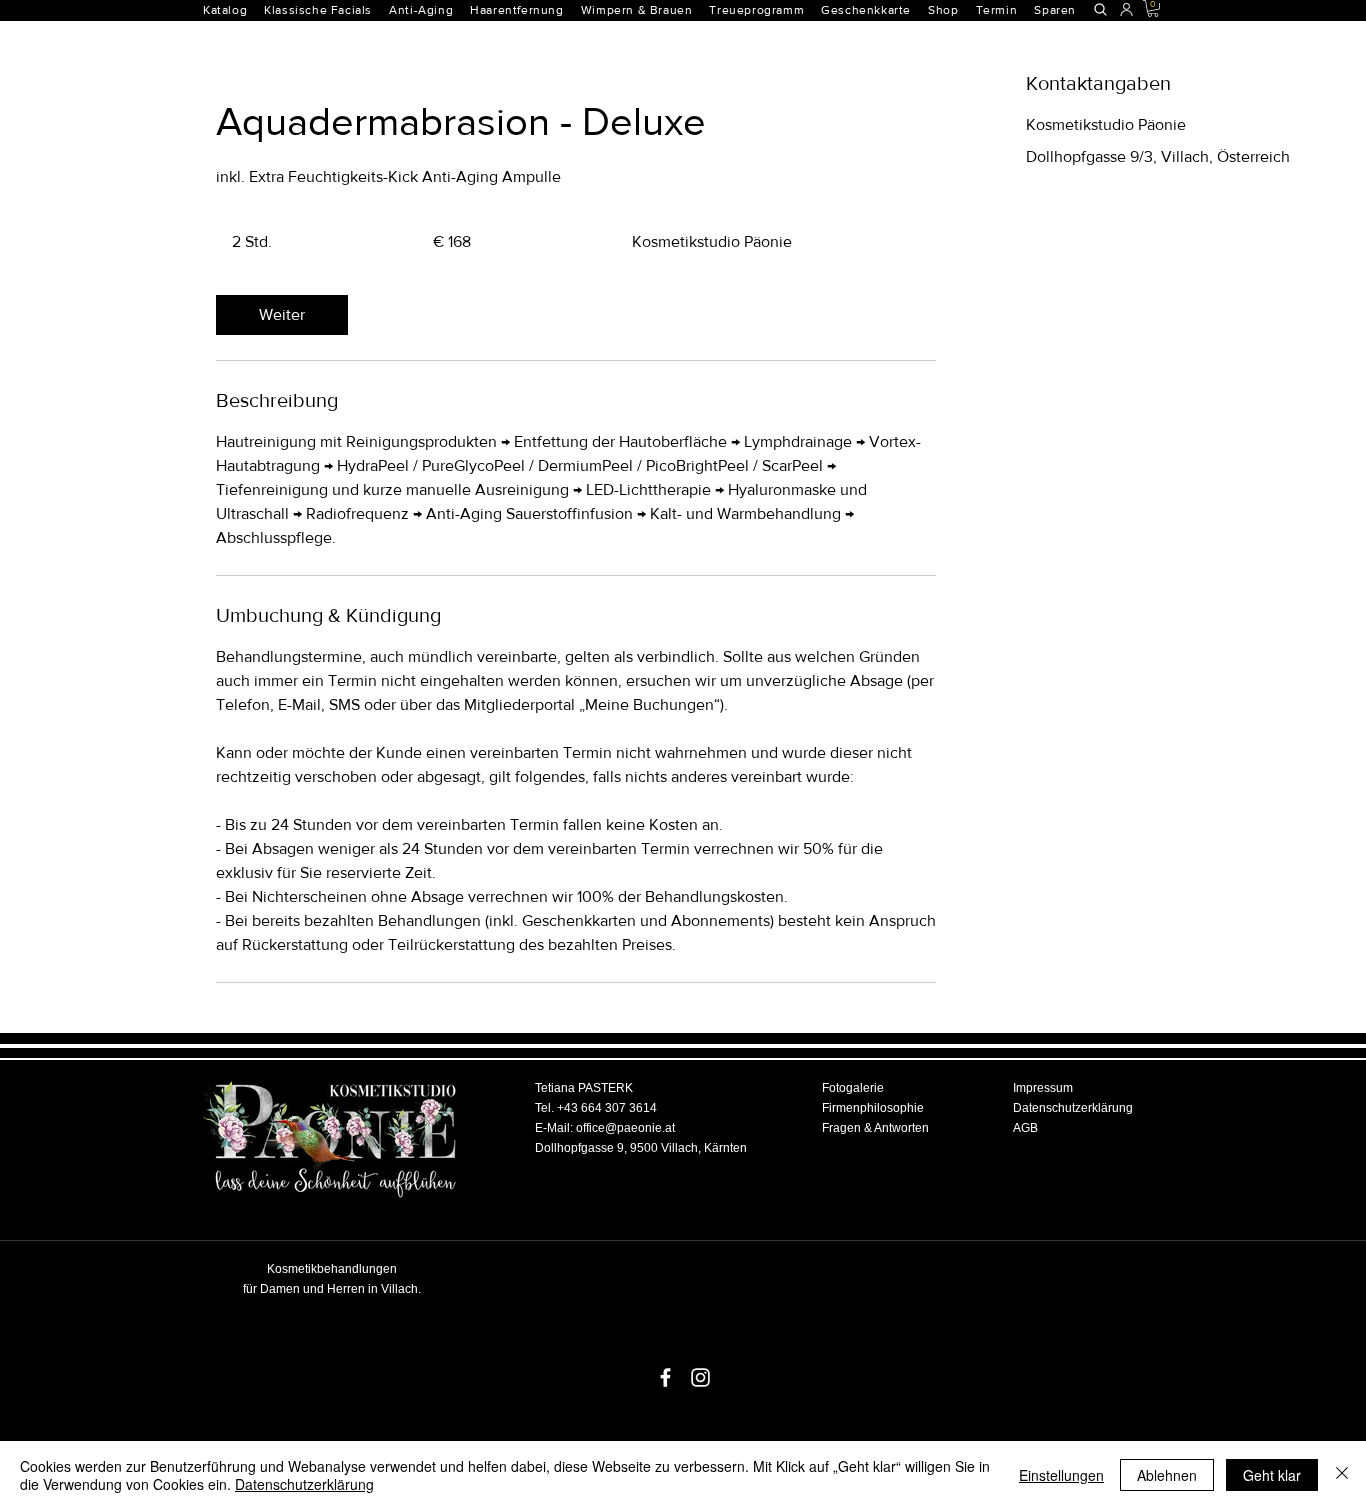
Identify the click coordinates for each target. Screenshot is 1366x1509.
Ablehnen (1167, 1475)
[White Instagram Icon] (700, 1377)
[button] (525, 10)
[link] (282, 315)
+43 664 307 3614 (607, 1108)
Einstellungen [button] (1061, 1475)
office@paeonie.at (625, 1128)
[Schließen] (1342, 1475)
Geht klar (1272, 1475)
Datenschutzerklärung (304, 1484)
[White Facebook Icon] (665, 1377)
